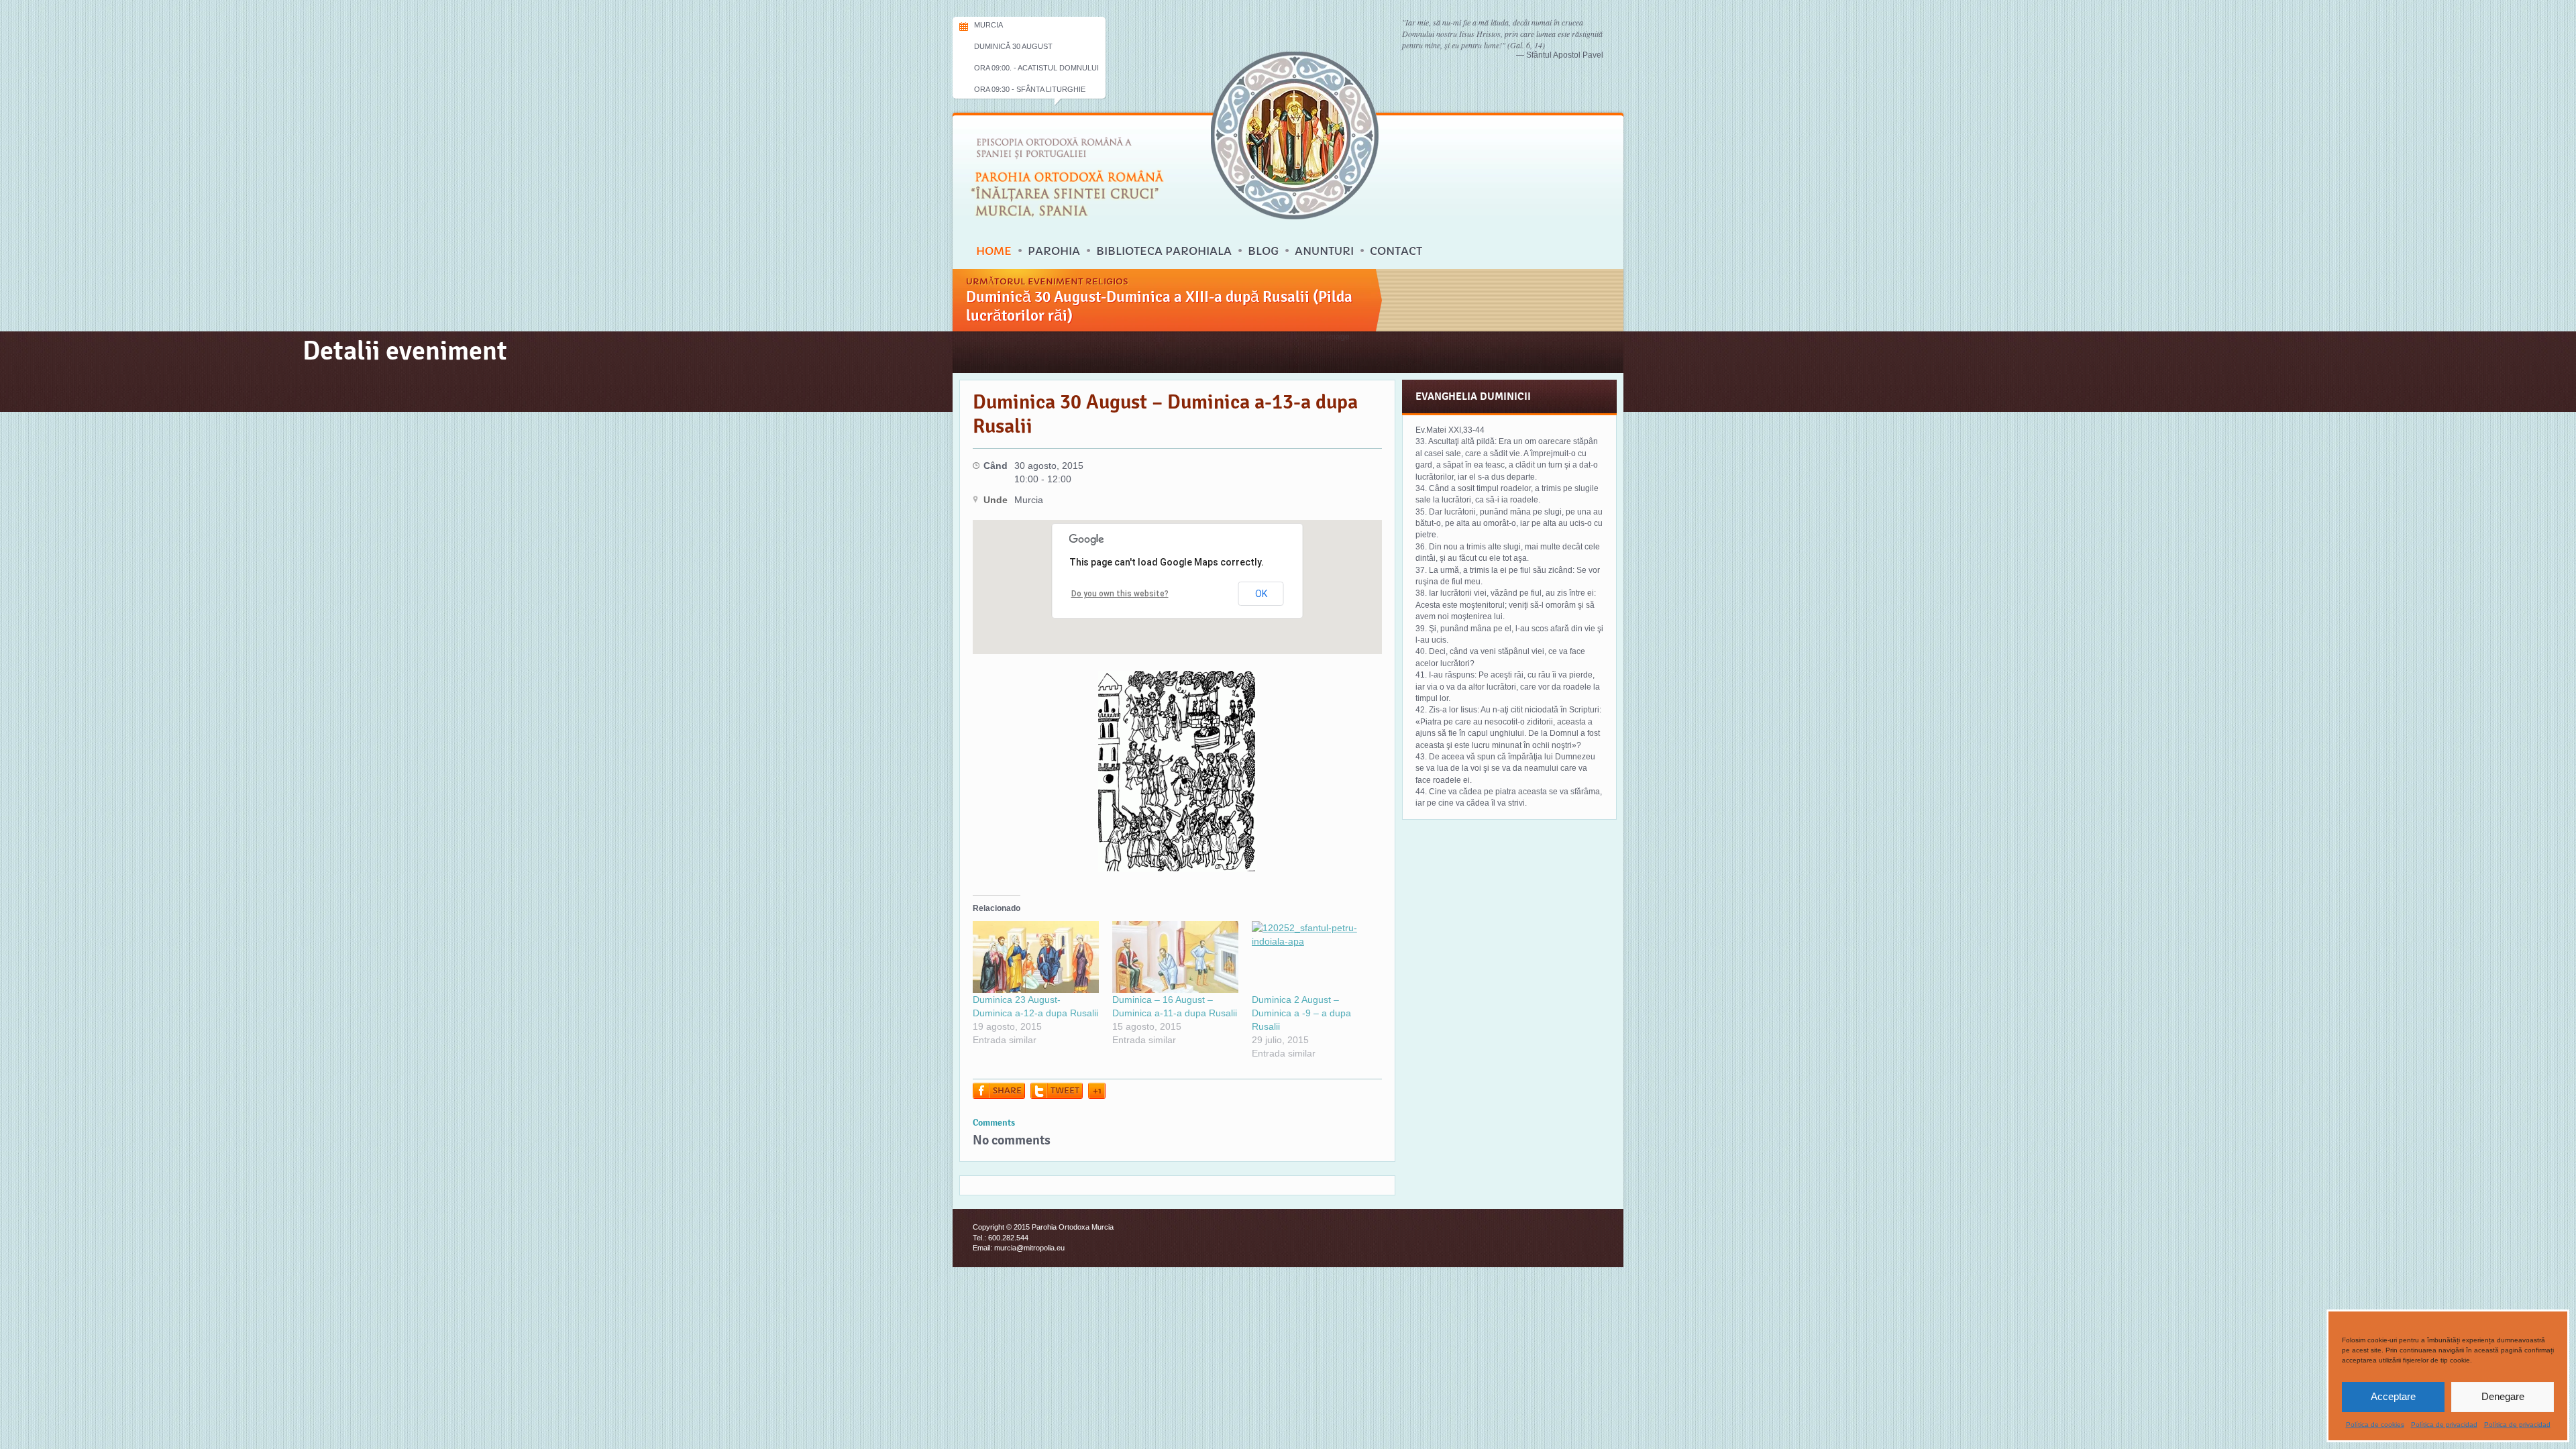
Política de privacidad (2444, 1425)
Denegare (2503, 1396)
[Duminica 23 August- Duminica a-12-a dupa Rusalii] (1036, 957)
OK (1261, 594)
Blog (1263, 251)
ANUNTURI (1324, 251)
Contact (1396, 251)
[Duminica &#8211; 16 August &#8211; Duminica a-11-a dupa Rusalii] (1175, 957)
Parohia (1054, 251)
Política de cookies (2375, 1425)
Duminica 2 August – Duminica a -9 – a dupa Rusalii (1301, 1013)
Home (994, 251)
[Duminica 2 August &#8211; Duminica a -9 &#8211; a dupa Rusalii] (1315, 957)
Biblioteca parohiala (1164, 251)
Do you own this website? (1120, 594)
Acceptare (2393, 1396)
